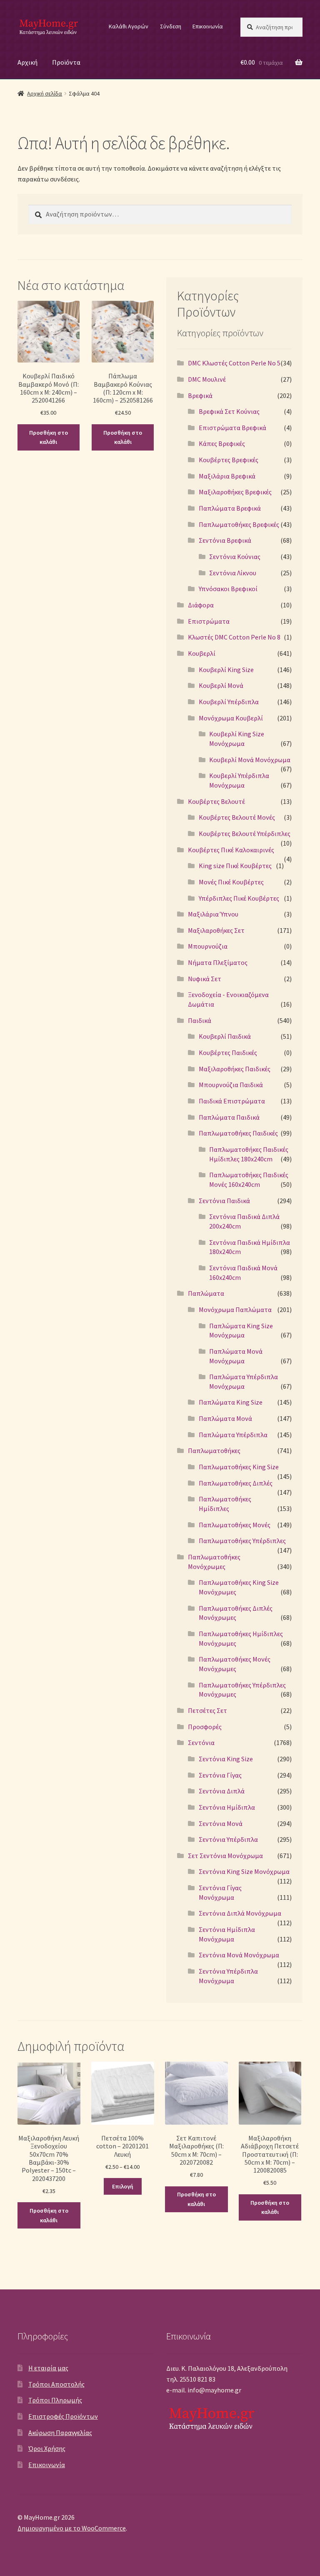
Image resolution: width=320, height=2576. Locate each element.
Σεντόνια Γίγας (220, 1775)
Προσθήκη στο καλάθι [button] (49, 437)
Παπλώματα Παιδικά (229, 1117)
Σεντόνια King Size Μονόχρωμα (244, 1871)
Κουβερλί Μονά (221, 685)
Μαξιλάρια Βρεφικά (227, 476)
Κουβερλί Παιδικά (225, 1036)
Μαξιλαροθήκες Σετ (216, 930)
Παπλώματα (206, 1293)
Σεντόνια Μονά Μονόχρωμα (239, 1955)
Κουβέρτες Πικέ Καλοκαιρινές (231, 850)
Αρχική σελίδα (45, 93)
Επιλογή (123, 2186)
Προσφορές (205, 1727)
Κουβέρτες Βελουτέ (216, 801)
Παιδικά (200, 1020)
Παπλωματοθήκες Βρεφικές (239, 524)
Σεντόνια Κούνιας (235, 556)
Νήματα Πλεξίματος (218, 962)
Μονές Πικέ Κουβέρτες (231, 882)
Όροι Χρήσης (47, 2448)
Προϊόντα (66, 62)
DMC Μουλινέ (207, 379)
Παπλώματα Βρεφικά (230, 508)
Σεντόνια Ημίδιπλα (227, 1807)
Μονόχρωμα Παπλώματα (235, 1309)
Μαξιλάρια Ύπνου (213, 914)
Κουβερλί (202, 653)
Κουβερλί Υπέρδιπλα (229, 702)
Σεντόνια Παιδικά (224, 1201)
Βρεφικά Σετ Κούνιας (229, 411)
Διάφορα (201, 605)
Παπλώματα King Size (231, 1402)
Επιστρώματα (209, 621)
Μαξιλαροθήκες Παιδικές (235, 1069)
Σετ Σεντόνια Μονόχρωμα (225, 1856)
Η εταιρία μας (48, 2368)
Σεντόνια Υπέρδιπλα (228, 1839)
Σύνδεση (171, 26)
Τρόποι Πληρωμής (55, 2400)
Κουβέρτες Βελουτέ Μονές (237, 817)
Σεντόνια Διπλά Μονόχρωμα (240, 1913)
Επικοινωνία (208, 26)
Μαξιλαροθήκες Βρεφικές (235, 492)
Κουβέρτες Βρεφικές (229, 460)
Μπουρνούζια (208, 946)
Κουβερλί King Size (226, 670)
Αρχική (27, 62)
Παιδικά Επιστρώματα (232, 1101)
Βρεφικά (200, 395)
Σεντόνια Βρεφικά (225, 540)
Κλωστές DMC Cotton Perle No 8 (234, 637)
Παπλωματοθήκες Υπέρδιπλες (242, 1541)
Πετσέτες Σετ (207, 1710)
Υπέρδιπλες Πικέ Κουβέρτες (239, 898)
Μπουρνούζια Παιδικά (231, 1085)
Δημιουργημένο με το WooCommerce (72, 2528)
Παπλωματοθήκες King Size (239, 1467)
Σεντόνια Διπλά (222, 1791)
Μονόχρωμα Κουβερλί (231, 718)
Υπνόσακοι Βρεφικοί (228, 589)
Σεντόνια (201, 1743)
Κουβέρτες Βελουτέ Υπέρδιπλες (245, 833)
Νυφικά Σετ (205, 979)
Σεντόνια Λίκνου (233, 573)
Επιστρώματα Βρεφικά (232, 428)
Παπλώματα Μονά (225, 1418)
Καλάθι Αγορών (129, 26)
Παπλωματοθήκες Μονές (235, 1525)
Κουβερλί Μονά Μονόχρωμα (250, 760)
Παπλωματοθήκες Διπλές (236, 1483)
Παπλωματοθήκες (214, 1450)
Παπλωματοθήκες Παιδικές (238, 1133)
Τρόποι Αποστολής (56, 2384)
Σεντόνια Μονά (221, 1823)
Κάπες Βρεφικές (222, 443)
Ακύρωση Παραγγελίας (60, 2432)
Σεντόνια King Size (226, 1759)
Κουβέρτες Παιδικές (228, 1053)
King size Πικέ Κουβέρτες (235, 866)
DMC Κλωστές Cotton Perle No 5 (234, 363)
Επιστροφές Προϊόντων (63, 2416)
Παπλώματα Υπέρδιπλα (233, 1435)
